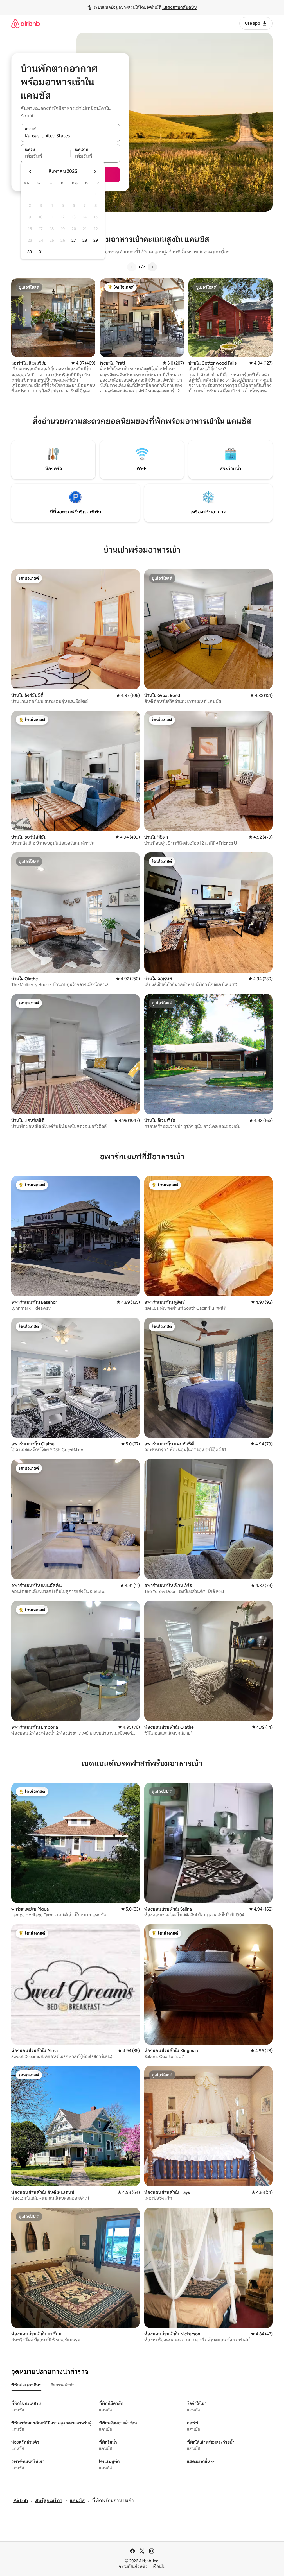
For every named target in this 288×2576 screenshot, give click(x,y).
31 (41, 252)
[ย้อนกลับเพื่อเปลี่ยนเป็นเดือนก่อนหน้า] (30, 171)
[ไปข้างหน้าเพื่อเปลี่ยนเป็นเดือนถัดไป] (95, 171)
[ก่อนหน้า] (132, 267)
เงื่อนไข (159, 2566)
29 (96, 240)
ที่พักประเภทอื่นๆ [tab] (26, 2385)
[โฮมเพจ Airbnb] (26, 23)
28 (85, 240)
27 (74, 240)
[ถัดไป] (152, 267)
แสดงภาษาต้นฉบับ (180, 7)
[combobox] (70, 136)
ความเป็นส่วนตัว (133, 2566)
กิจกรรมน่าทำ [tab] (63, 2385)
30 (30, 252)
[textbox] (45, 157)
